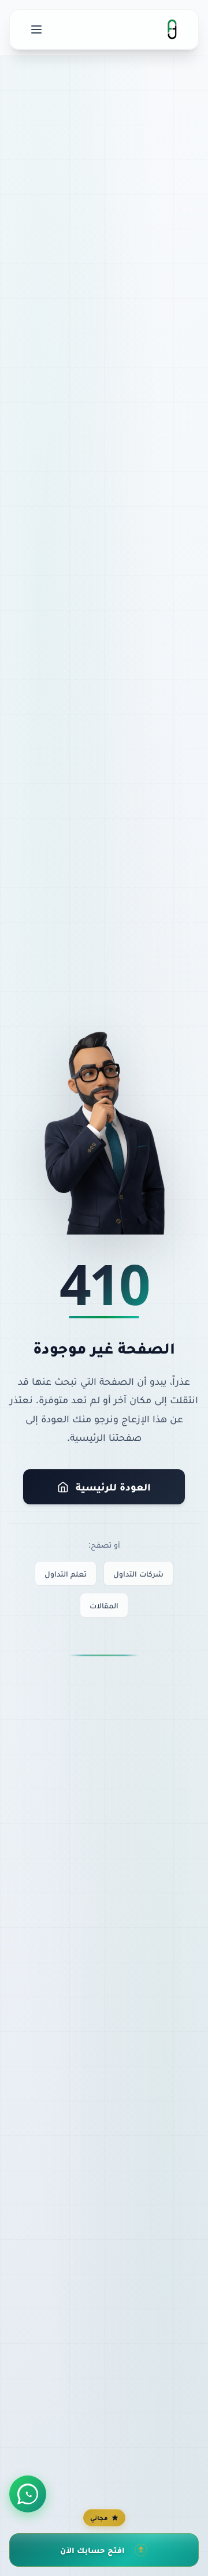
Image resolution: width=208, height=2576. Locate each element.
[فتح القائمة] (36, 29)
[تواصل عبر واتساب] (28, 2494)
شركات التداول (138, 1573)
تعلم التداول (66, 1573)
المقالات (104, 1605)
